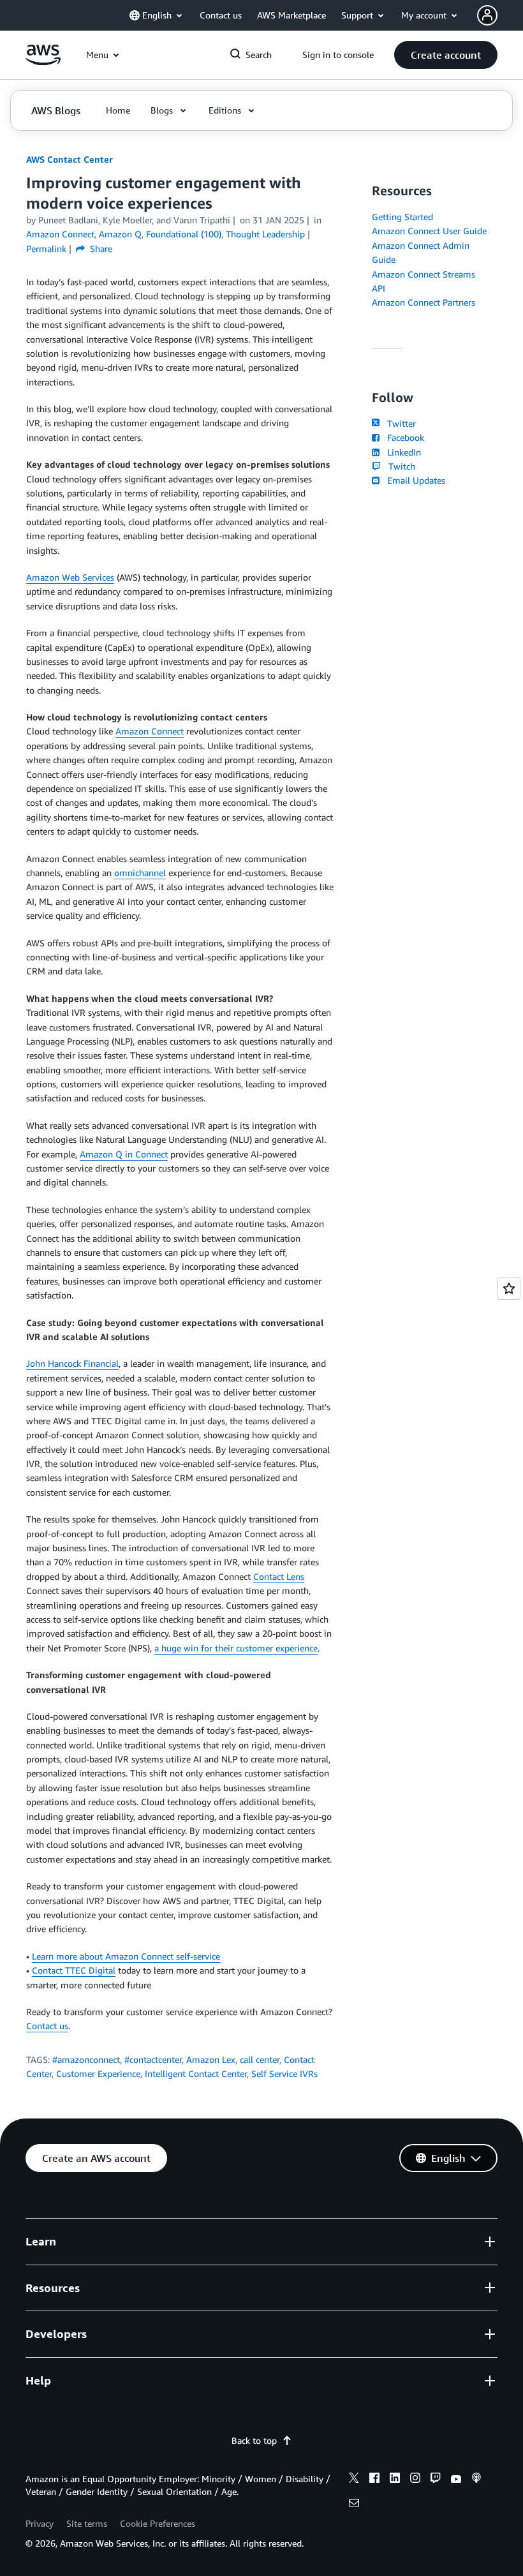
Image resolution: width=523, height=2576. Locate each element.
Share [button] (100, 249)
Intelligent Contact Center (196, 2073)
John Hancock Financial (72, 1363)
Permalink (46, 249)
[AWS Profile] (487, 15)
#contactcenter (153, 2059)
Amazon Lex (211, 2059)
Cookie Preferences (158, 2523)
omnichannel (140, 873)
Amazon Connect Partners (424, 302)
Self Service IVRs (284, 2073)
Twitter (399, 423)
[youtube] (456, 2480)
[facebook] (374, 2480)
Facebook (403, 437)
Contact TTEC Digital (74, 1970)
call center (260, 2059)
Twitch (399, 466)
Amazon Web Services (70, 577)
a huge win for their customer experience (236, 1648)
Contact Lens (279, 1576)
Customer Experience (98, 2073)
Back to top (254, 2440)
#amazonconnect (86, 2059)
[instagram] (415, 2480)
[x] (354, 2480)
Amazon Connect (150, 731)
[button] (446, 55)
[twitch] (436, 2480)
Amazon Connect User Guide (429, 231)
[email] (354, 2505)
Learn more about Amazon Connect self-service (126, 1956)
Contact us (47, 2026)
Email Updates (414, 480)
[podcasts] (476, 2480)
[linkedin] (395, 2480)
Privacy (40, 2523)
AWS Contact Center (70, 159)
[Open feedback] (509, 1288)
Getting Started (402, 217)
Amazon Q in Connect (124, 1154)
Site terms (87, 2523)
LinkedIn (401, 452)
